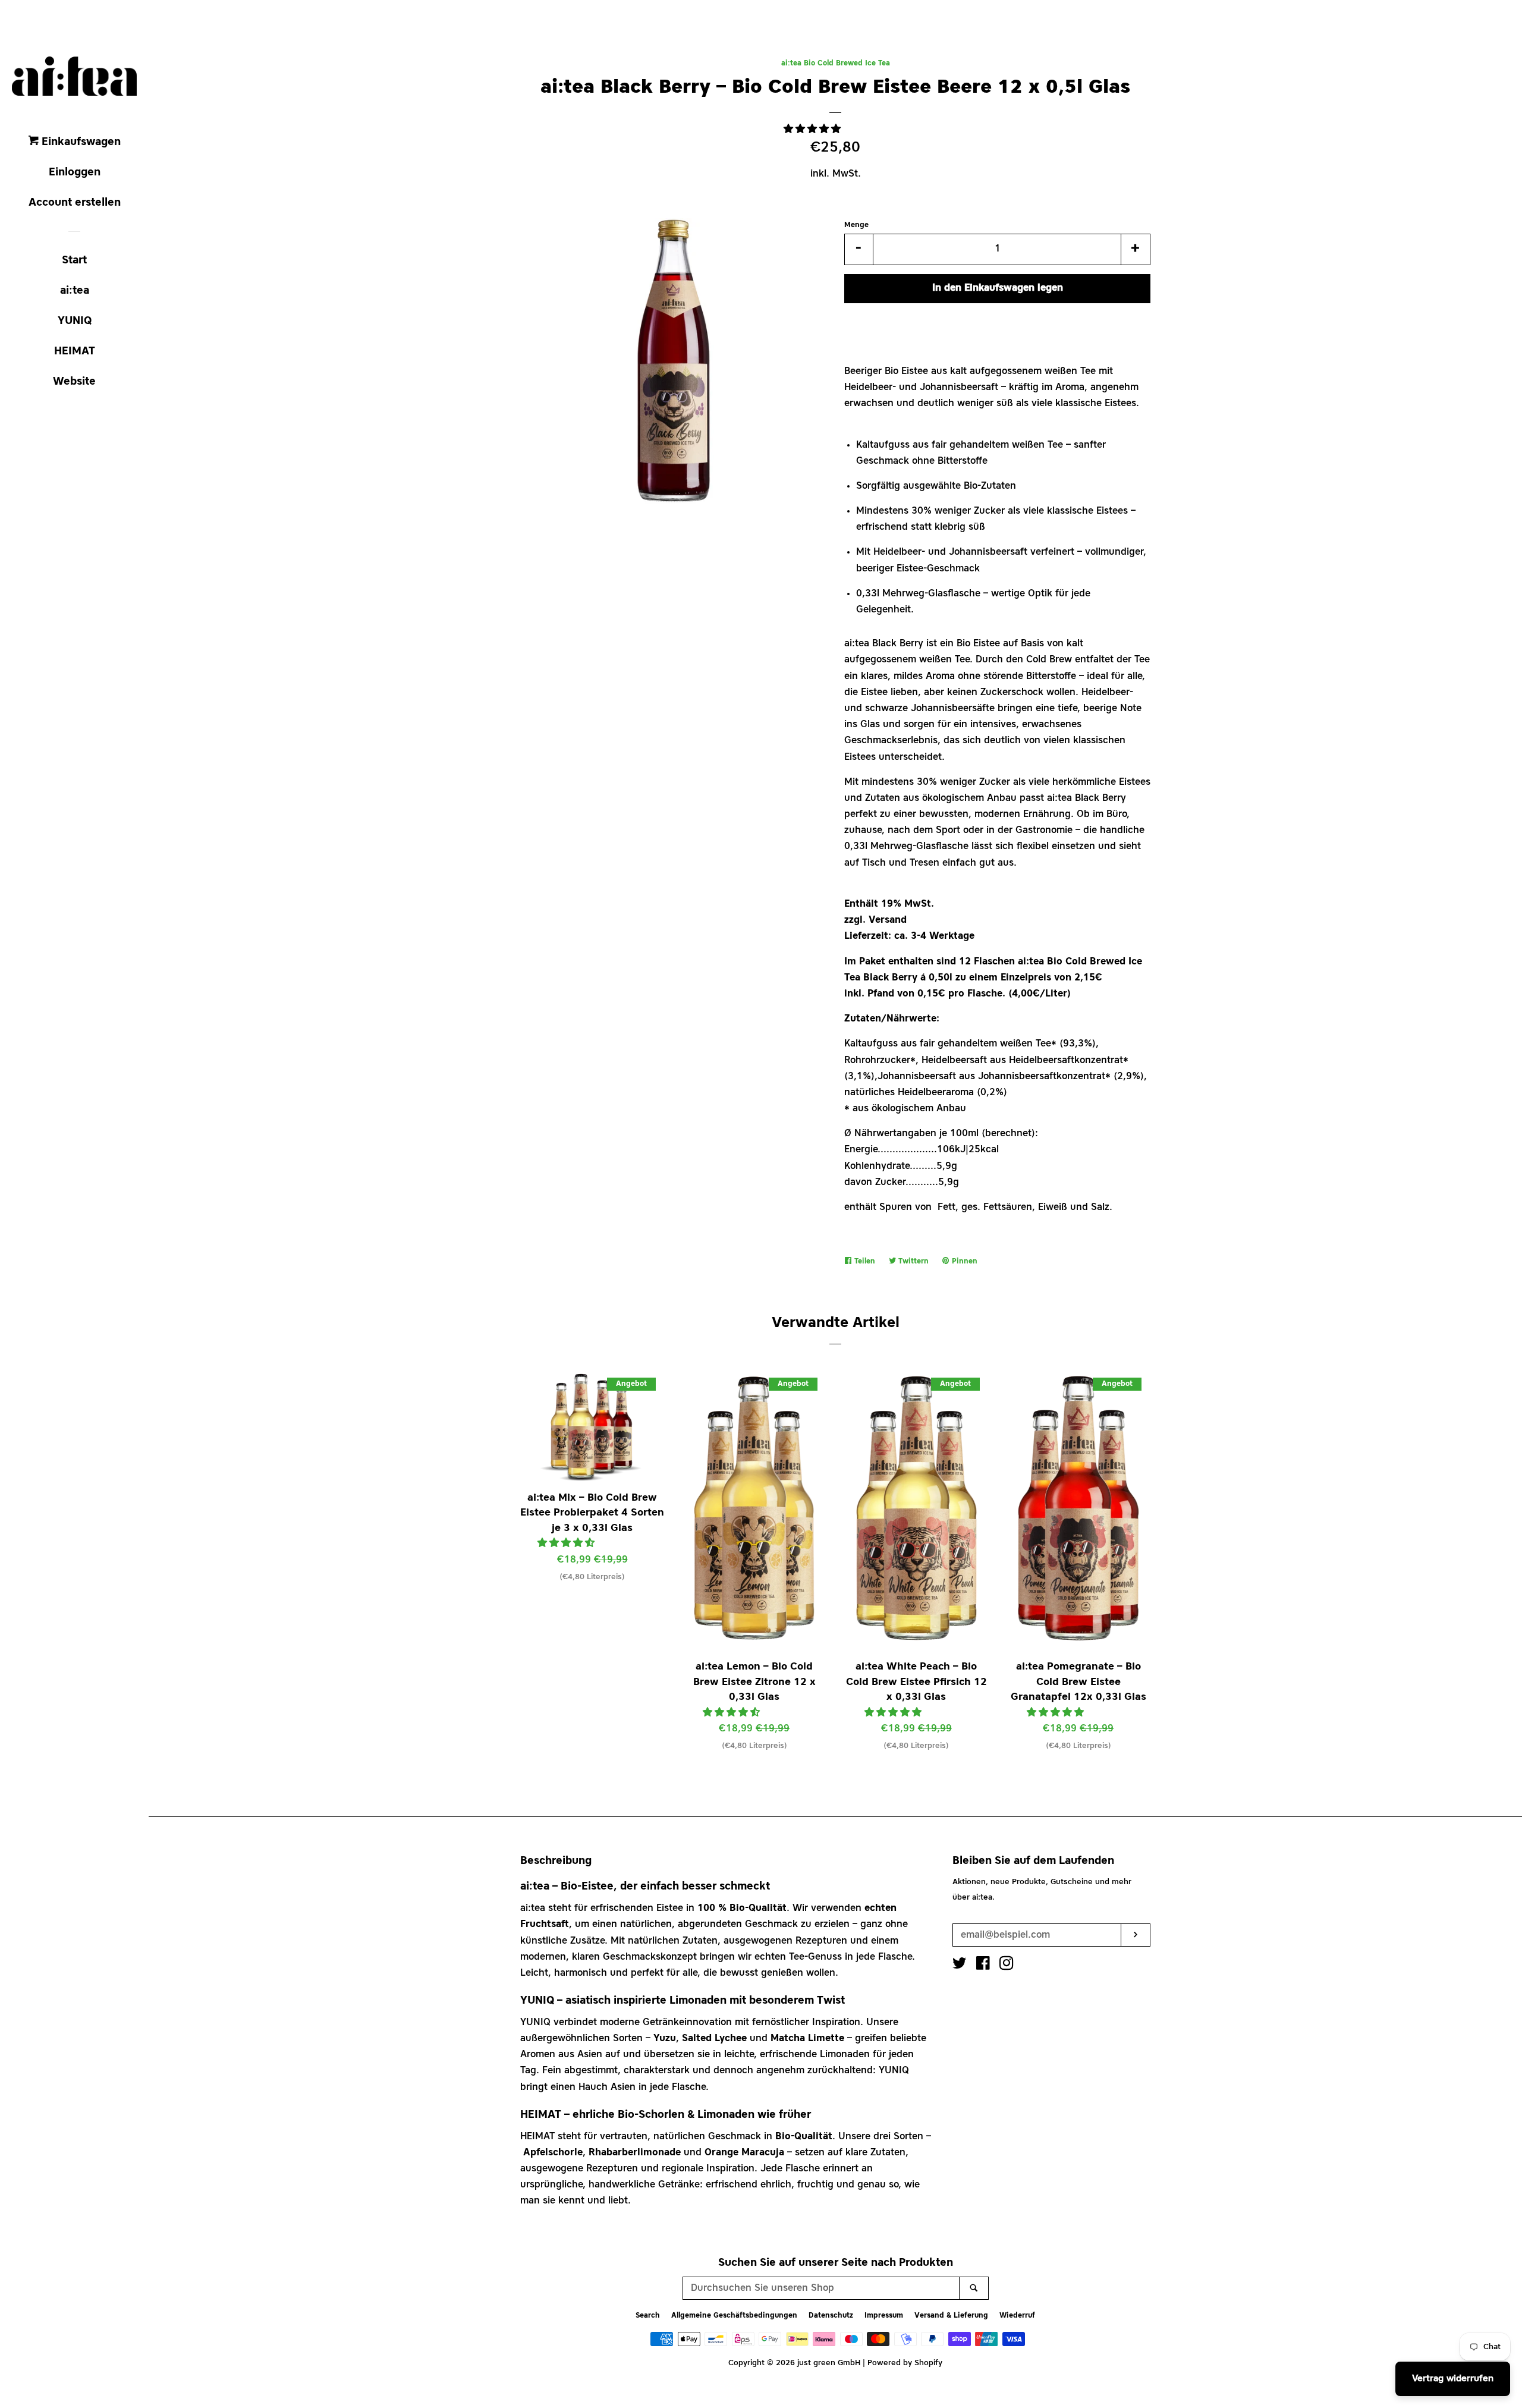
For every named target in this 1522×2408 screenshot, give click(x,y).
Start (74, 260)
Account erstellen (75, 203)
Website (74, 382)
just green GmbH (829, 2363)
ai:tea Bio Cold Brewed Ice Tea (836, 64)
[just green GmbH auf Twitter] (960, 1966)
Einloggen (75, 172)
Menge (856, 225)
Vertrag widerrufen (1453, 2379)
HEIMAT (75, 351)
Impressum (884, 2316)
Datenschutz (831, 2316)
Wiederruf (1017, 2316)
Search (648, 2316)
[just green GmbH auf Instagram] (1007, 1966)
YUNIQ (75, 321)
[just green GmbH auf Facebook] (983, 1966)
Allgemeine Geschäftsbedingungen (734, 2316)
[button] (814, 130)
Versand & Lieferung (951, 2316)
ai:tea (75, 291)
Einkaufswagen (80, 142)
